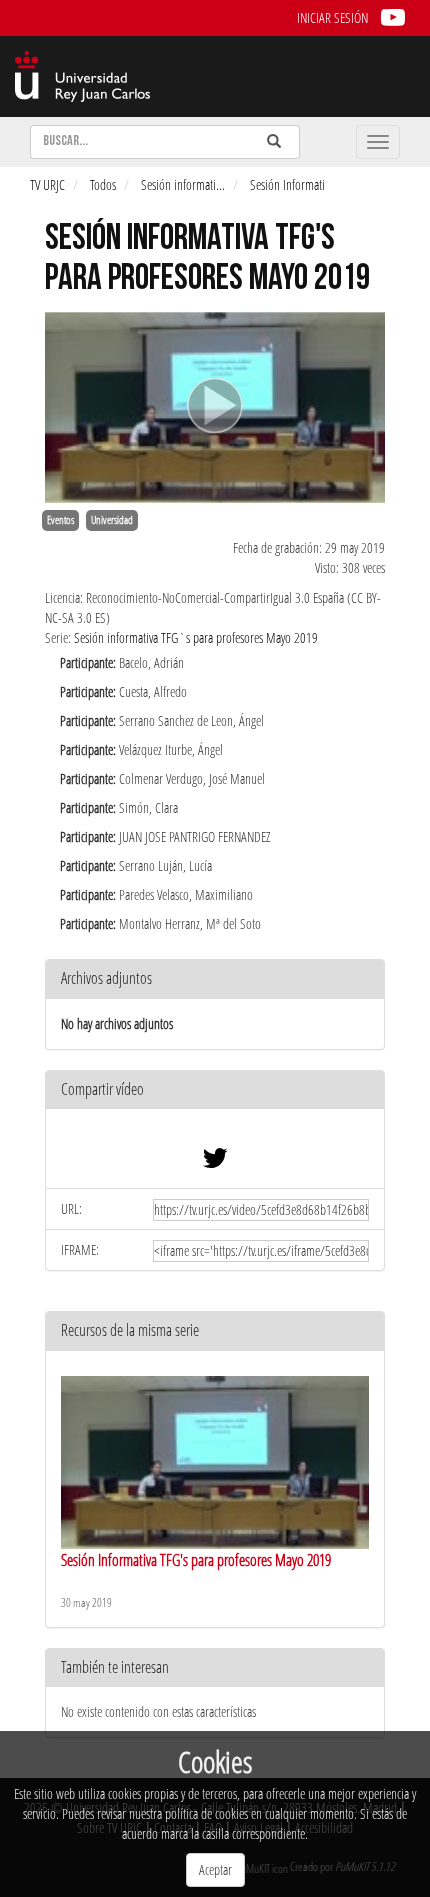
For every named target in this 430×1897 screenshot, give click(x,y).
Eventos (60, 520)
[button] (215, 1090)
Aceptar (215, 1869)
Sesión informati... (183, 184)
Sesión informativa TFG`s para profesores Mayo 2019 (196, 637)
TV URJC (47, 184)
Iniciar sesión (332, 17)
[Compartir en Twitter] (215, 1162)
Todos (103, 184)
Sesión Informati (287, 184)
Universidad (112, 520)
